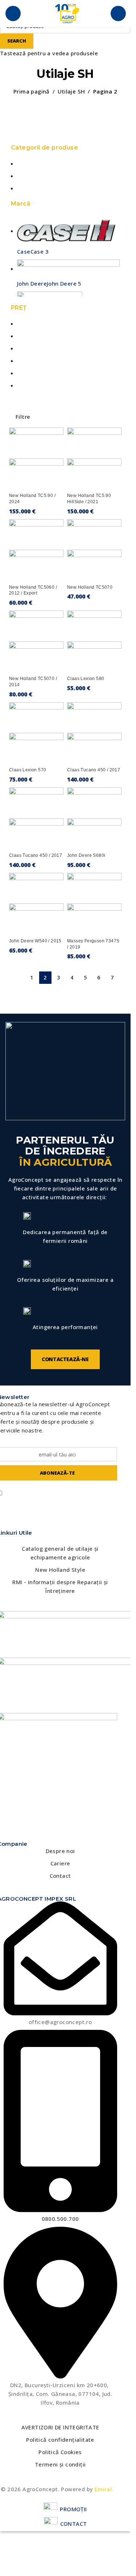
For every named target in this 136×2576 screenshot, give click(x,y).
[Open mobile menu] (13, 13)
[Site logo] (67, 13)
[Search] (118, 13)
